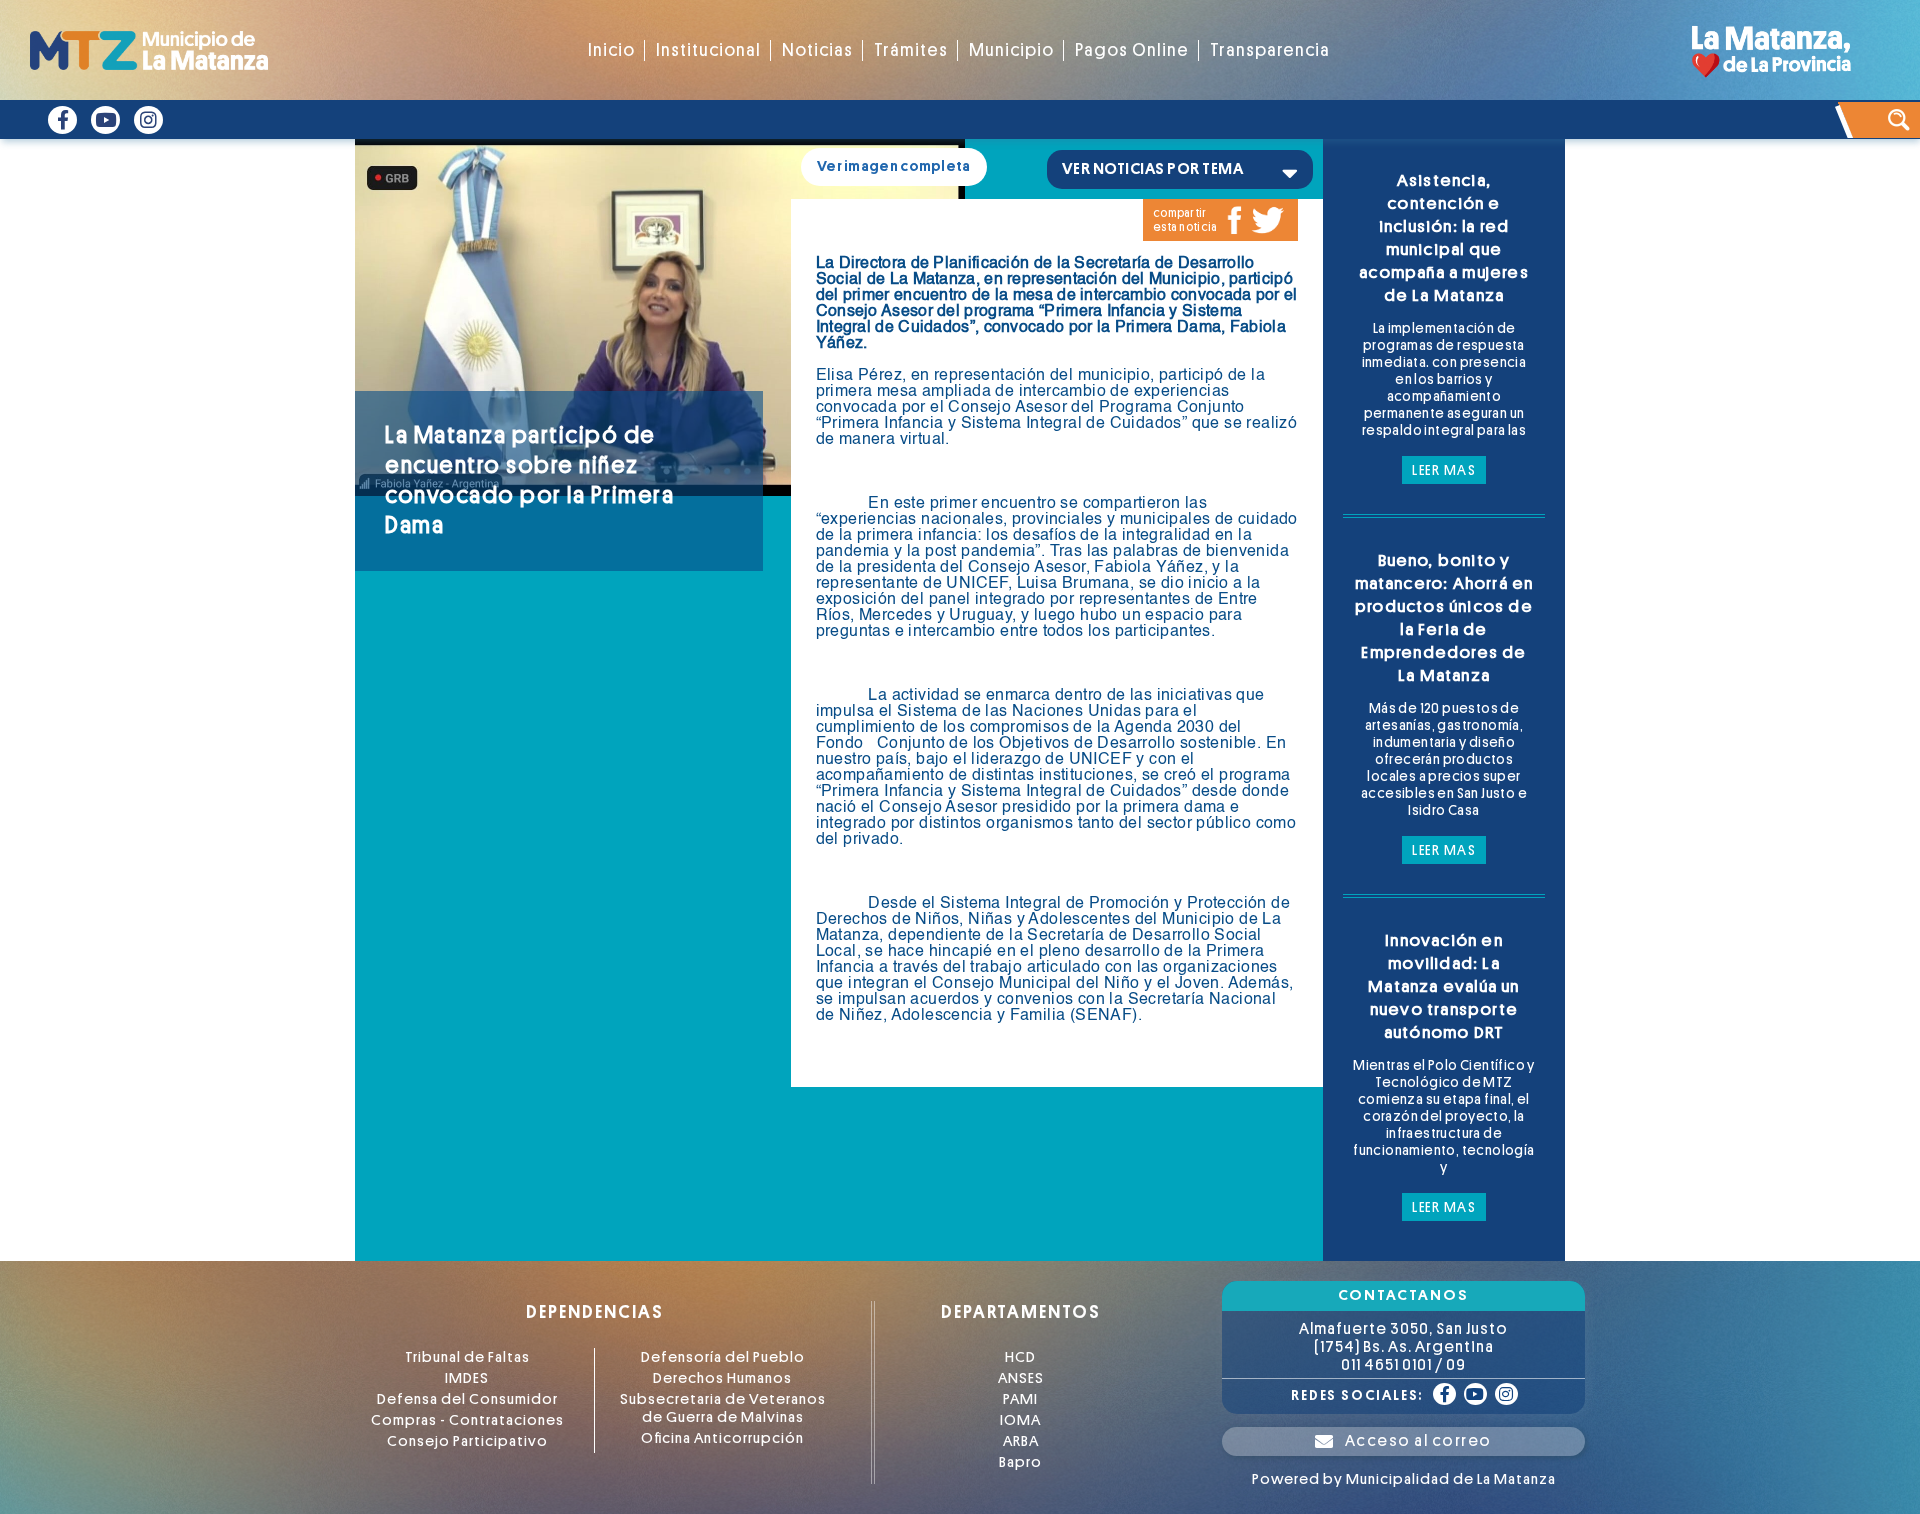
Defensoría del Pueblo (723, 1357)
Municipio (1011, 50)
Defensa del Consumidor (467, 1399)
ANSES (1021, 1378)
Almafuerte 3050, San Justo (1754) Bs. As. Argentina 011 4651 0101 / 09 (1403, 1347)
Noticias (817, 50)
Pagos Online (1132, 50)
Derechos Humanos (722, 1378)
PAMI (1020, 1399)
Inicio (611, 50)
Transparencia (1270, 50)
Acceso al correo (1418, 1441)
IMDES (467, 1378)
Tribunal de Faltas (467, 1357)
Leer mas (1444, 470)
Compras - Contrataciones (467, 1420)
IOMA (1020, 1420)
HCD (1020, 1357)
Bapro (1020, 1462)
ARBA (1021, 1441)
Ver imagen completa (894, 166)
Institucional (708, 50)
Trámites (911, 50)
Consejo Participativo (467, 1441)
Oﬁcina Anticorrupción (722, 1438)
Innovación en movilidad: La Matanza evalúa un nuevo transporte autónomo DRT (1443, 986)
